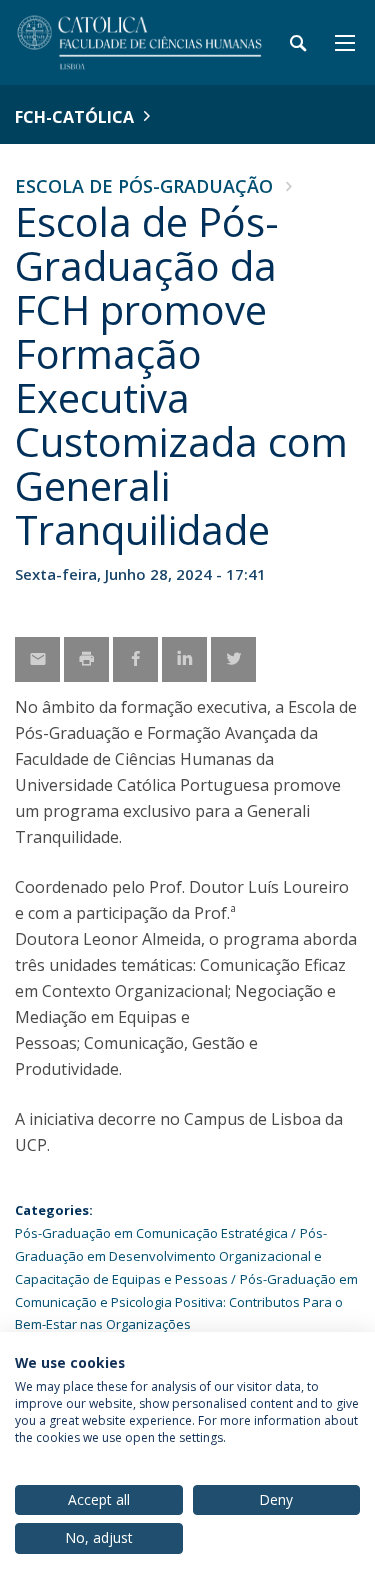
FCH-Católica (74, 117)
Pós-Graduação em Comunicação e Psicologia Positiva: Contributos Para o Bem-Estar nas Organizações (186, 1302)
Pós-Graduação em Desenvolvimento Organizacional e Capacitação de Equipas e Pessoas (171, 1256)
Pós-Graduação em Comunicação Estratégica (151, 1233)
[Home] (140, 42)
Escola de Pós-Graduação (144, 186)
